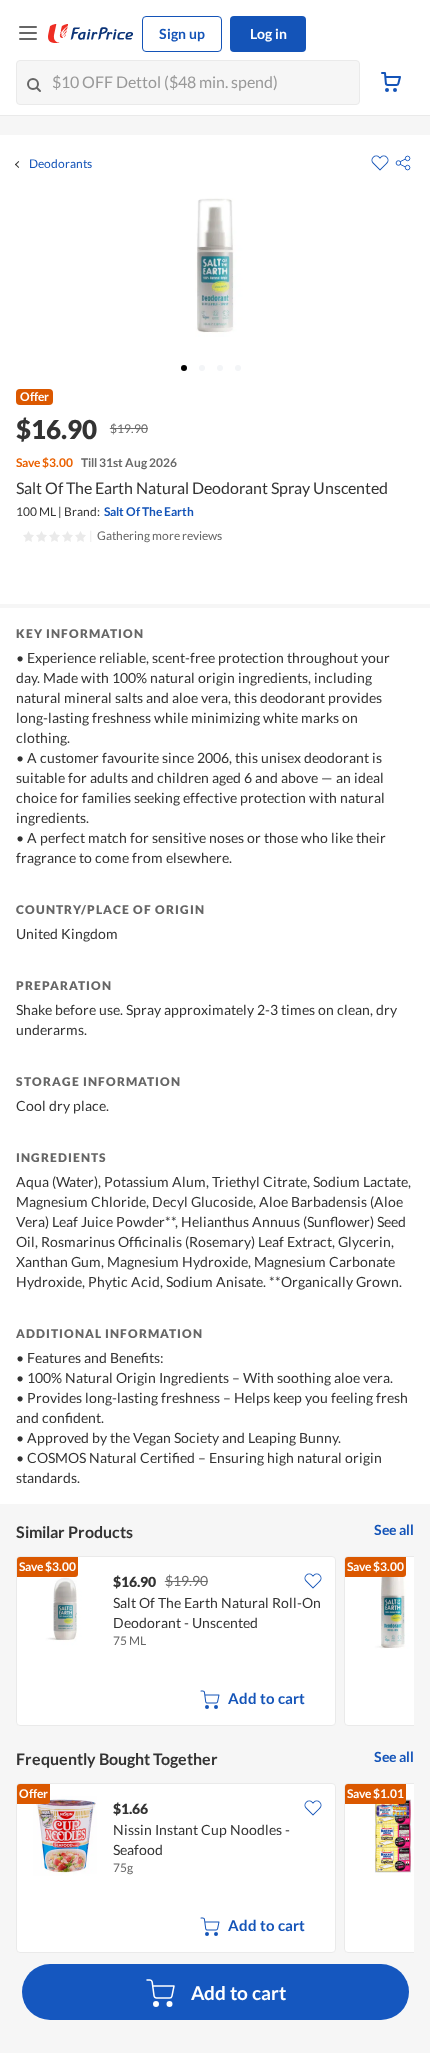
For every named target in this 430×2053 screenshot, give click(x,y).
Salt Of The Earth (149, 511)
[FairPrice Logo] (91, 34)
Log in (268, 33)
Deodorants (60, 164)
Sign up (182, 33)
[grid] (215, 1643)
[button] (403, 163)
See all (394, 1529)
